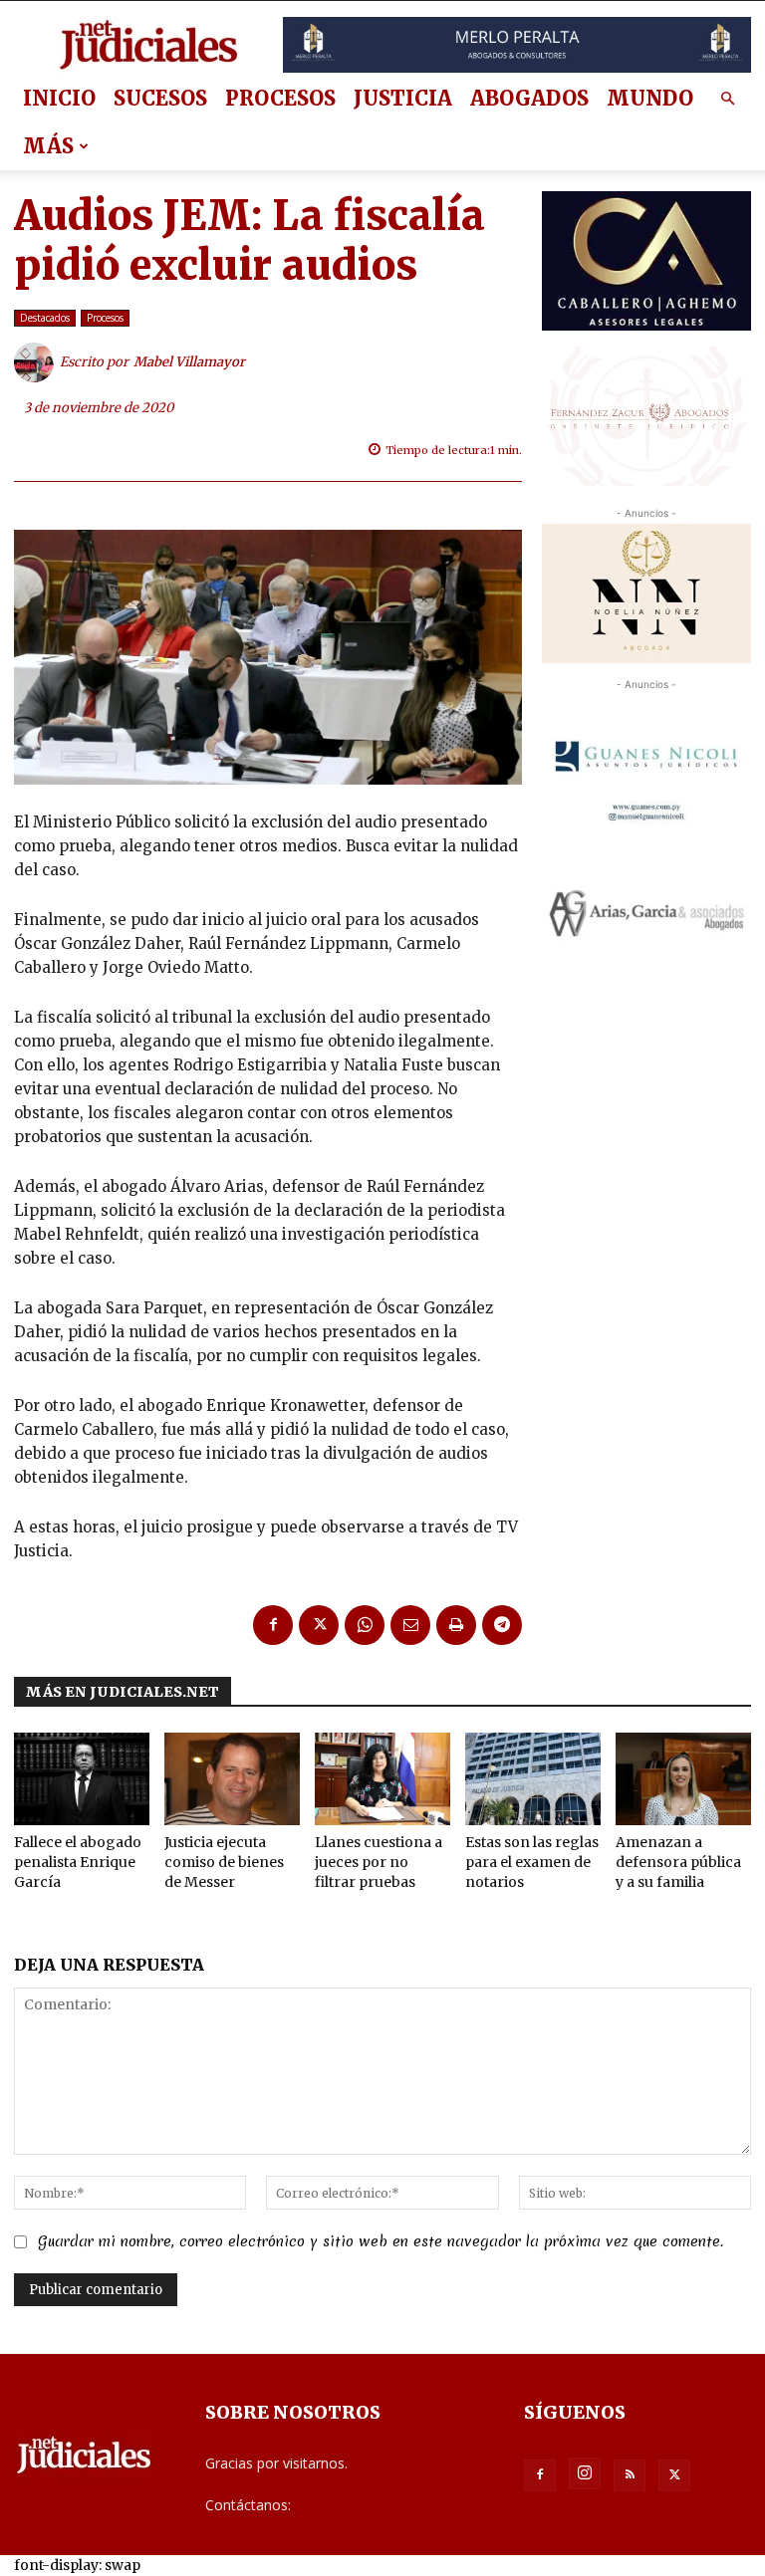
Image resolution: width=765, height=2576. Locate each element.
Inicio (59, 98)
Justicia (403, 98)
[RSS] (630, 2475)
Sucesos (160, 98)
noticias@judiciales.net (368, 2505)
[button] (727, 99)
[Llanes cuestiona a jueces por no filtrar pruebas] (382, 1779)
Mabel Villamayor (189, 362)
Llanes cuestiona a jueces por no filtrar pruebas (379, 1862)
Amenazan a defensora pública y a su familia (678, 1862)
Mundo (650, 98)
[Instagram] (585, 2473)
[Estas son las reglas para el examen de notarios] (533, 1779)
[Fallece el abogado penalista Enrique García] (82, 1779)
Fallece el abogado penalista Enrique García (78, 1862)
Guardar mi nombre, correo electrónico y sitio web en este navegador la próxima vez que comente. (381, 2241)
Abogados (529, 98)
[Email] (410, 1625)
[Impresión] (456, 1625)
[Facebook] (273, 1625)
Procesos (280, 98)
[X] (319, 1625)
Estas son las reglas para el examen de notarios (532, 1862)
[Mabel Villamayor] (37, 362)
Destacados (45, 318)
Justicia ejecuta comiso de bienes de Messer (224, 1862)
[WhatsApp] (365, 1625)
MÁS (48, 146)
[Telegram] (502, 1625)
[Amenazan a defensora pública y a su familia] (683, 1779)
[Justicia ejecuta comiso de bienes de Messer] (232, 1779)
